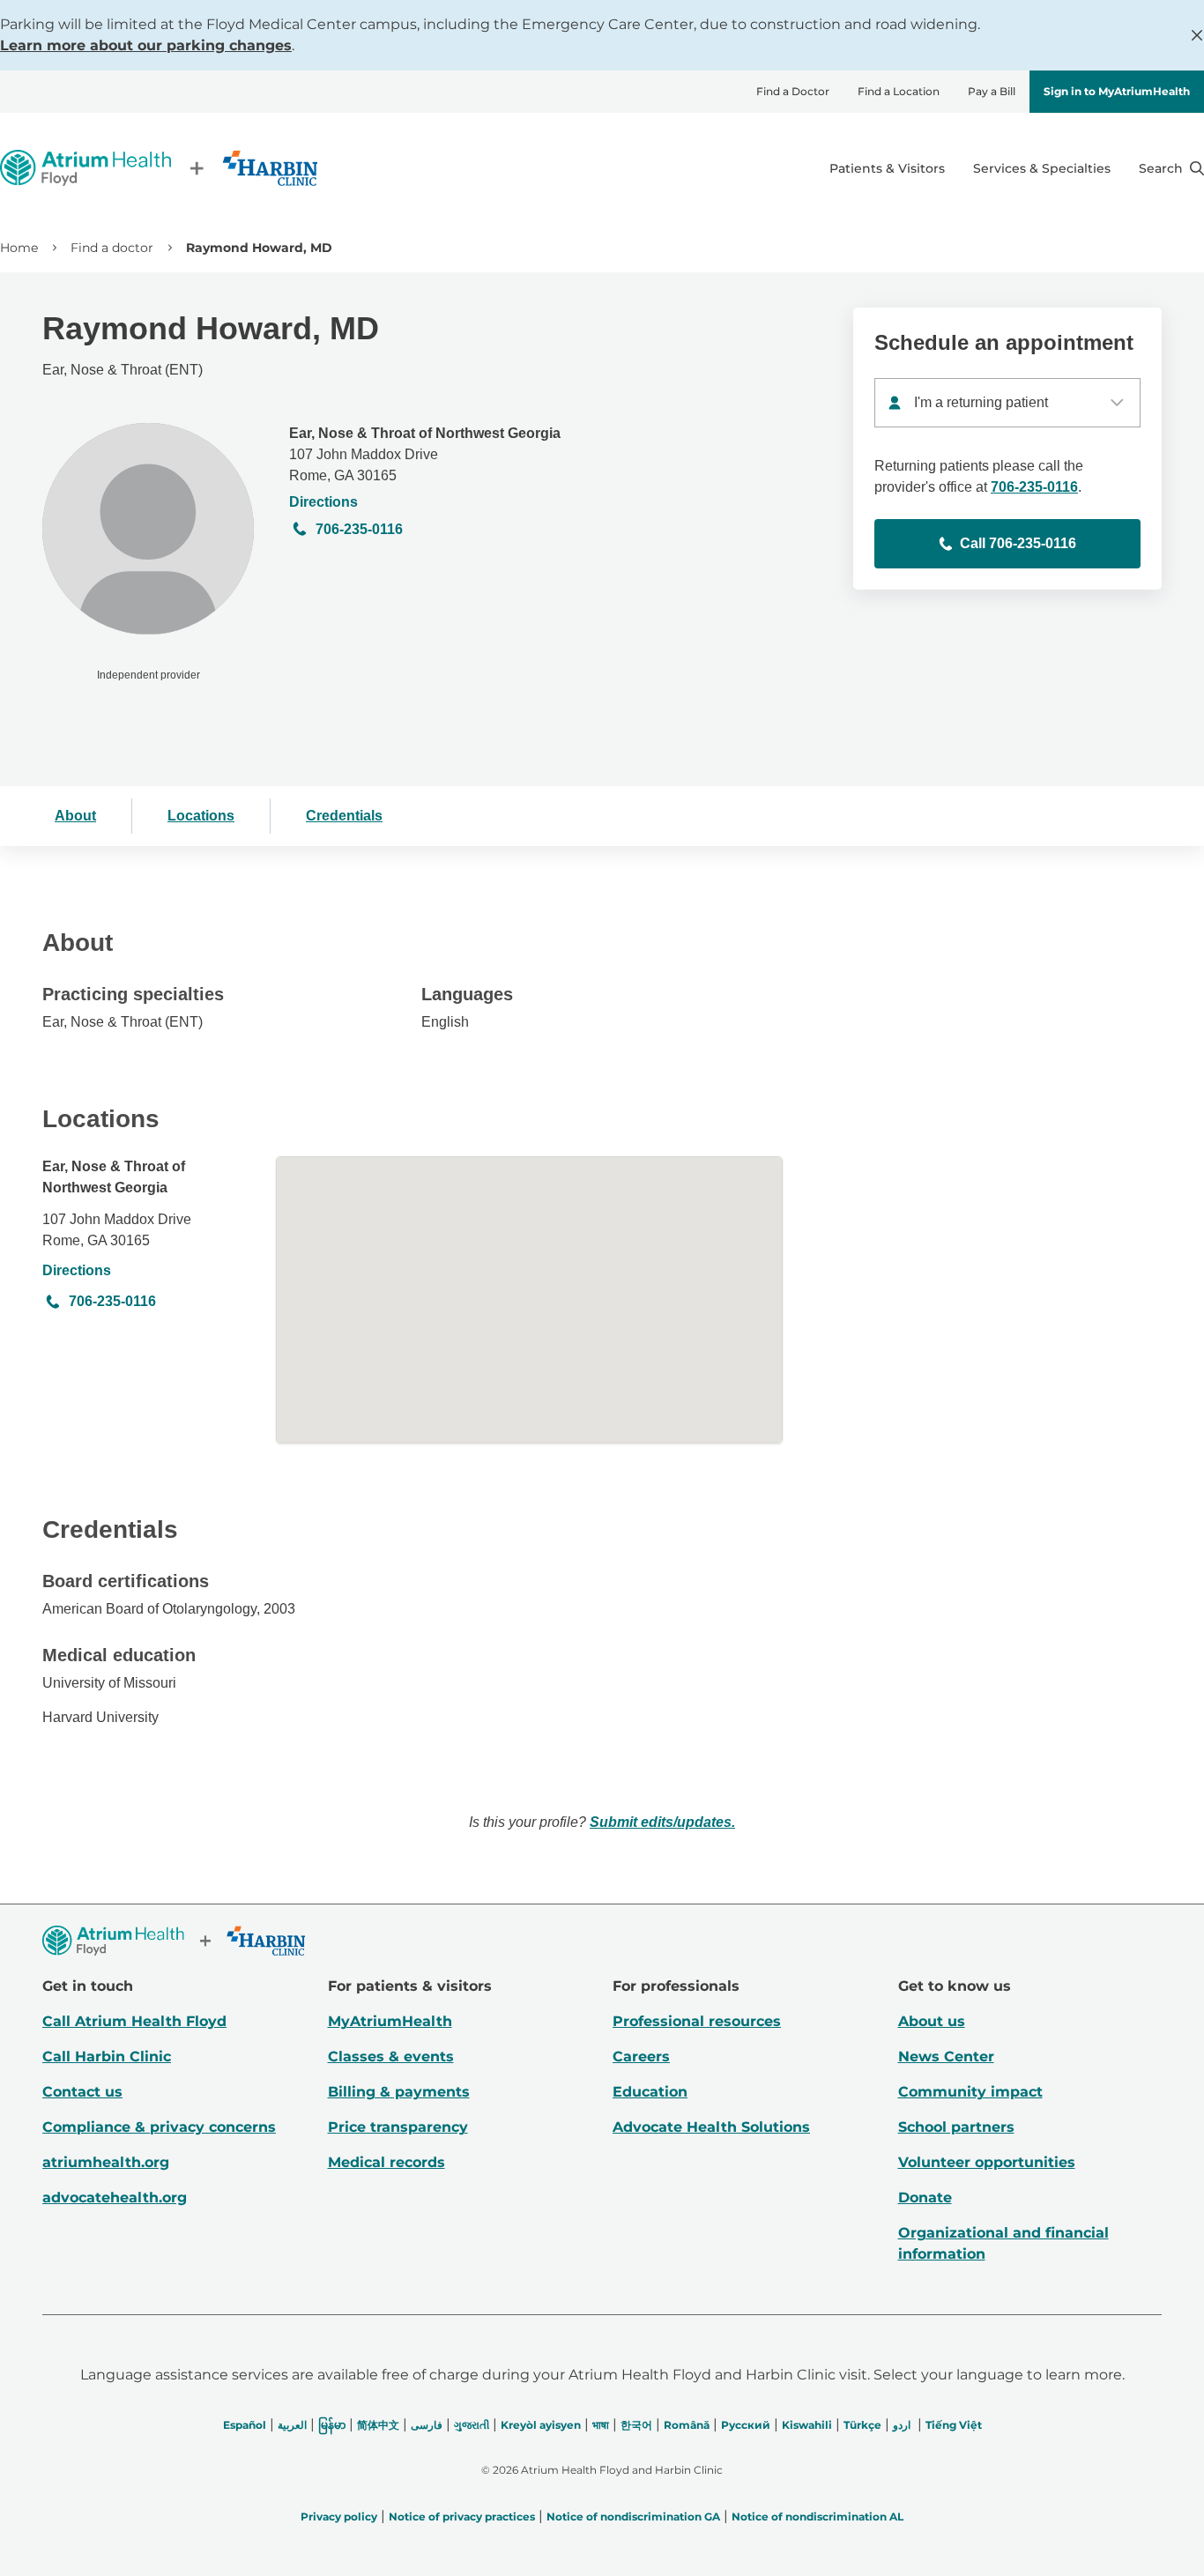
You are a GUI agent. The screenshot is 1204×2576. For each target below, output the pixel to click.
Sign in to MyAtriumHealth (1117, 91)
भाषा (601, 2425)
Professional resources (697, 2021)
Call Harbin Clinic (107, 2056)
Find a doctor (112, 248)
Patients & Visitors (887, 168)
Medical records (386, 2162)
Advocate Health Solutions (711, 2127)
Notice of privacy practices (462, 2517)
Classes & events (391, 2056)
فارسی (427, 2425)
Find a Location (899, 91)
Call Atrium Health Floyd (134, 2021)
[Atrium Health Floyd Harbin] (159, 168)
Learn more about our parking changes (146, 45)
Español (245, 2425)
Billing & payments (399, 2092)
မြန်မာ (332, 2425)
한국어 (636, 2425)
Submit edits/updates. (662, 1822)
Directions (323, 502)
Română (687, 2425)
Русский (746, 2425)
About (75, 816)
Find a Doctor (793, 91)
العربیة (292, 2425)
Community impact (970, 2092)
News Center (946, 2056)
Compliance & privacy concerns (159, 2127)
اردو (902, 2425)
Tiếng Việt (954, 2425)
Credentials (344, 816)
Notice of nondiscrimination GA (633, 2517)
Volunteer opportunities (987, 2162)
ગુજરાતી (472, 2425)
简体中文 (378, 2425)
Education (650, 2092)
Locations (201, 816)
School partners (956, 2127)
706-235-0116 (359, 529)
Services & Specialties (1042, 168)
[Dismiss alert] (1197, 35)
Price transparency (398, 2127)
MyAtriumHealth (390, 2021)
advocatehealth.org (115, 2197)
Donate (925, 2197)
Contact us (82, 2092)
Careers (641, 2056)
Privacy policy (339, 2517)
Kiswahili (807, 2425)
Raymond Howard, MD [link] (259, 248)
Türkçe (862, 2425)
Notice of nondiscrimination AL (818, 2517)
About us (932, 2021)
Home (19, 248)
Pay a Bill (992, 91)
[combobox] (1007, 403)
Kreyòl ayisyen (541, 2425)
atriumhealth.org (106, 2162)
